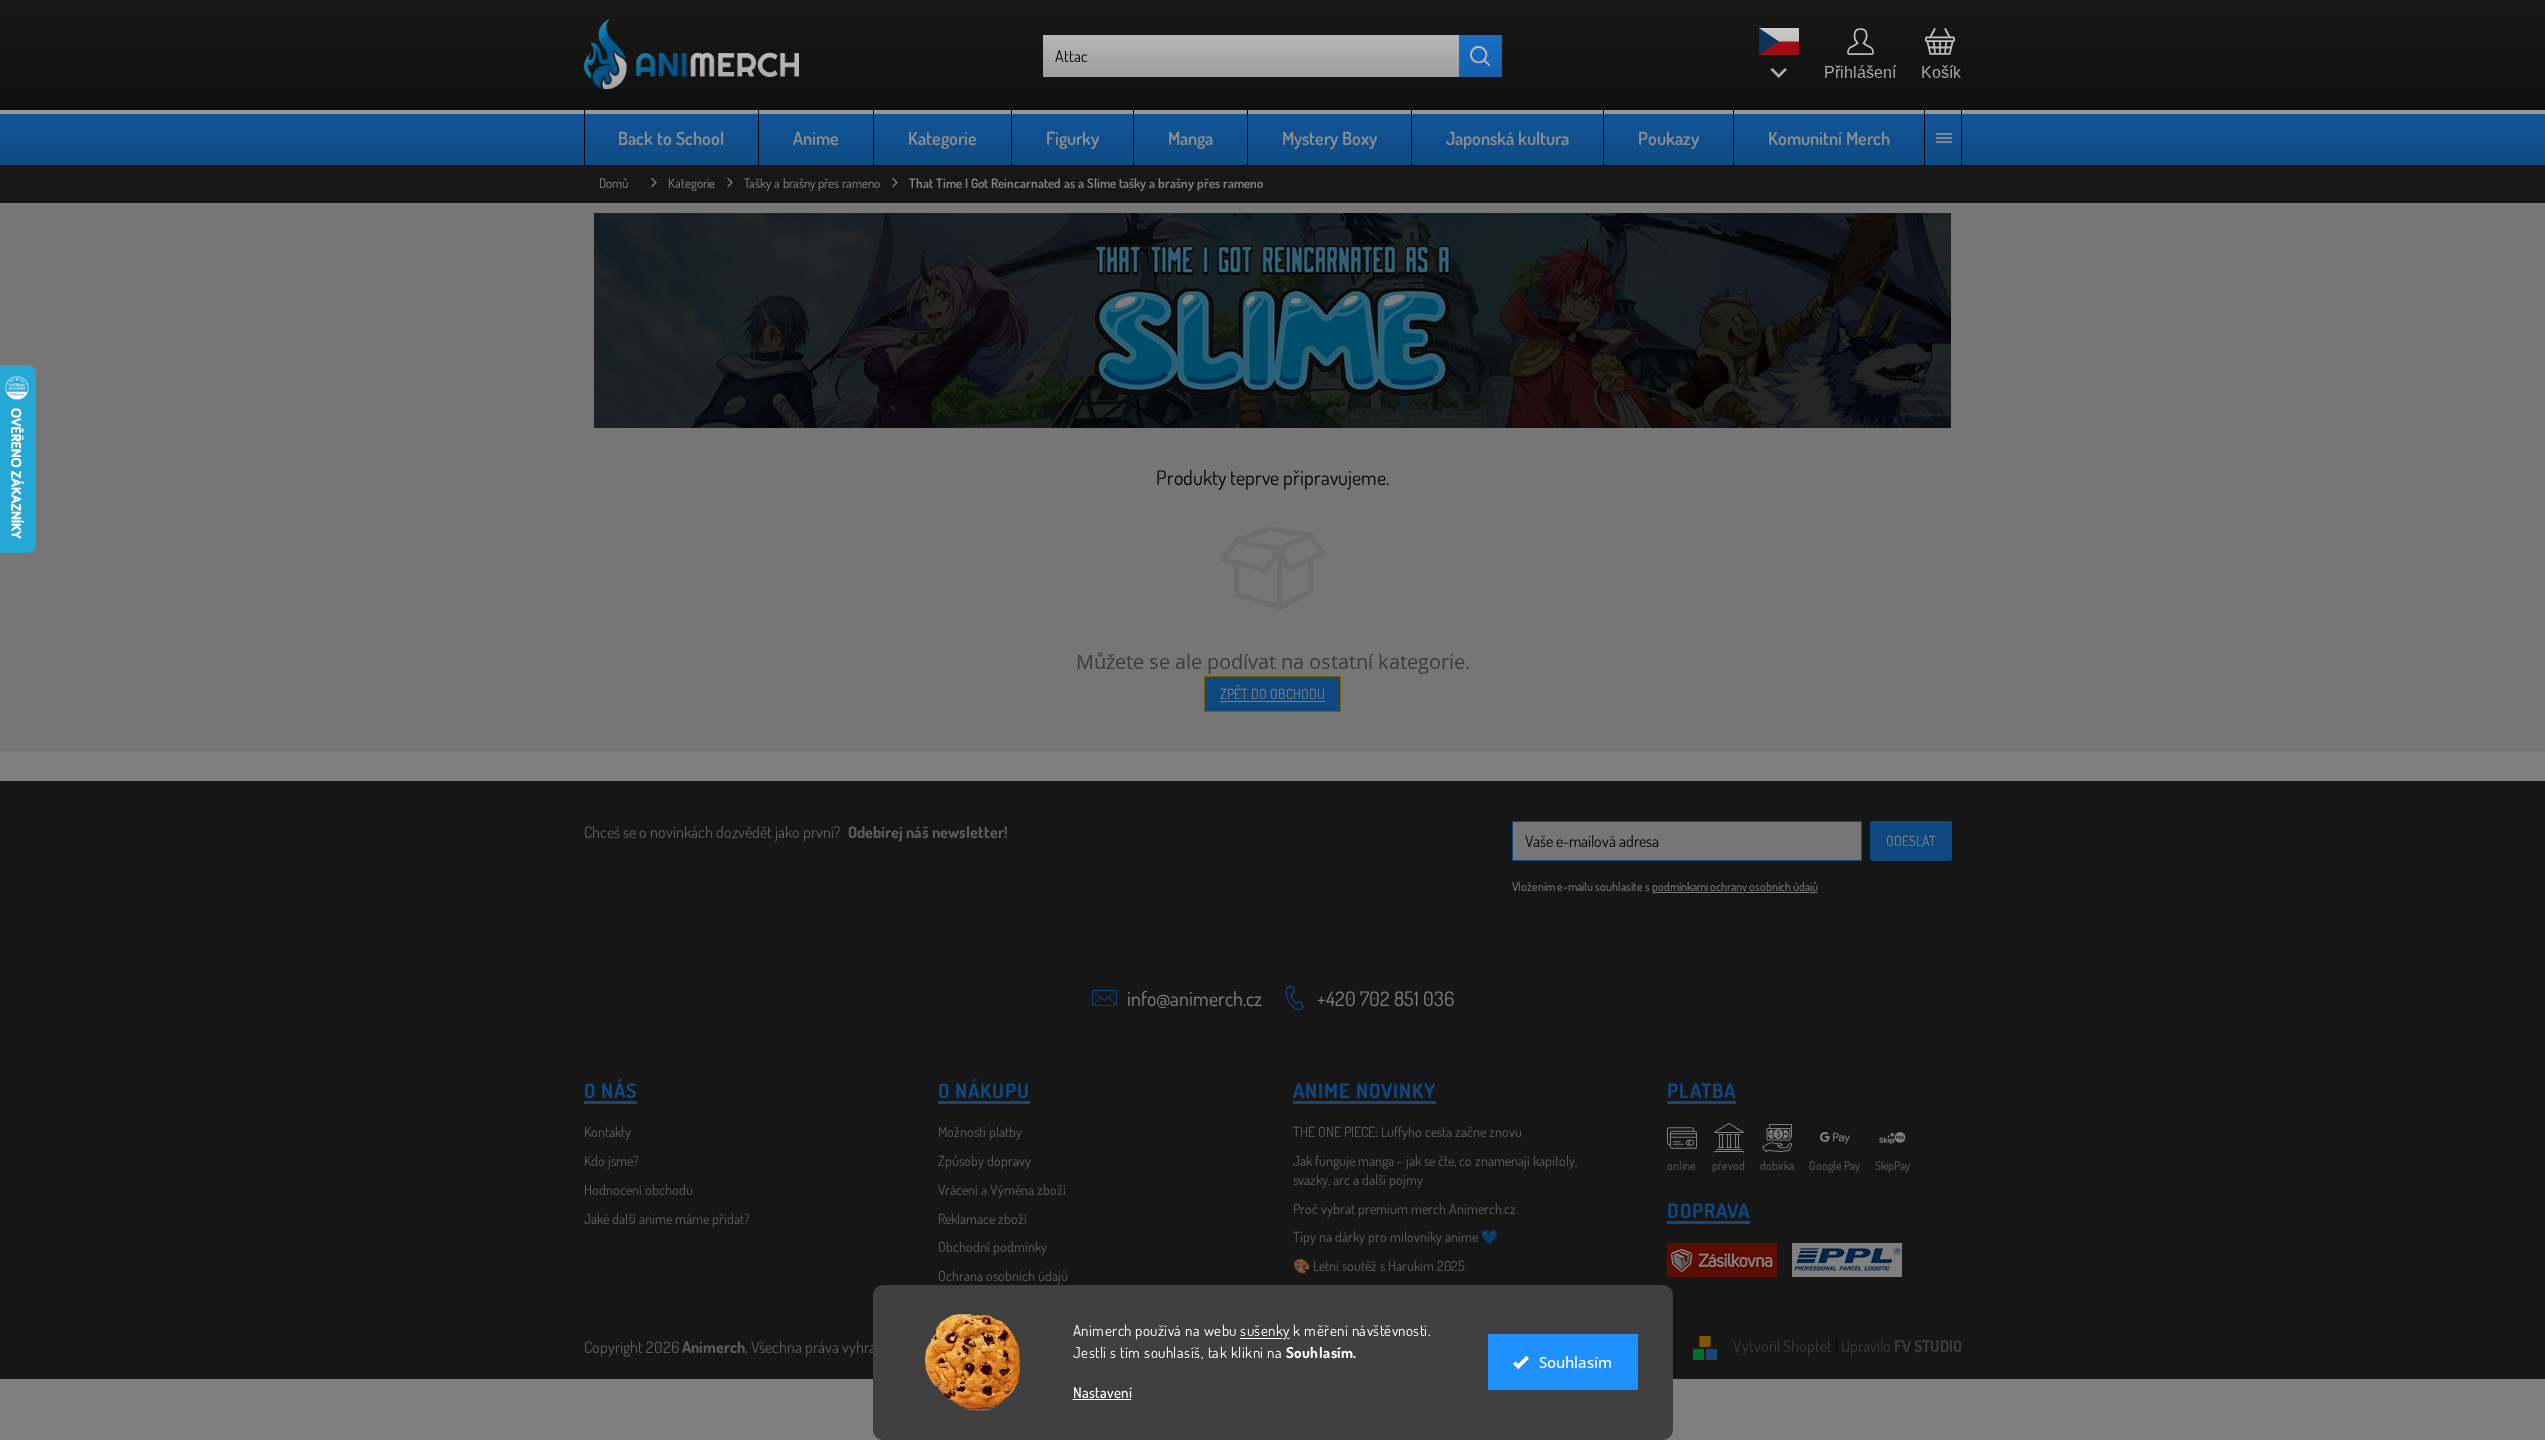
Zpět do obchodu (1272, 693)
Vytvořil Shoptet (1782, 1346)
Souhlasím (1575, 1362)
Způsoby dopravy (984, 1160)
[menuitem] (672, 137)
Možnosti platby (980, 1131)
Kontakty (607, 1131)
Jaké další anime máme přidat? (667, 1218)
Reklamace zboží (982, 1218)
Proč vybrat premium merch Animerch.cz (1404, 1208)
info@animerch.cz (1194, 998)
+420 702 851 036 (1385, 998)
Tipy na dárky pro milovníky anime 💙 (1395, 1236)
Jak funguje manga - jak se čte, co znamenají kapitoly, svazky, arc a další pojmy (1435, 1170)
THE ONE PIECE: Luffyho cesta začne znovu (1407, 1131)
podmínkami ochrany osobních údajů (1735, 886)
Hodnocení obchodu (638, 1189)
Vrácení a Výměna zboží (1002, 1189)
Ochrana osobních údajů (1003, 1275)
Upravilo (1901, 1346)
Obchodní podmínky (992, 1246)
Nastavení (1102, 1392)
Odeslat (1911, 840)
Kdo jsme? (611, 1160)
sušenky (1265, 1330)
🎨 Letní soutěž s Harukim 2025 (1379, 1265)
